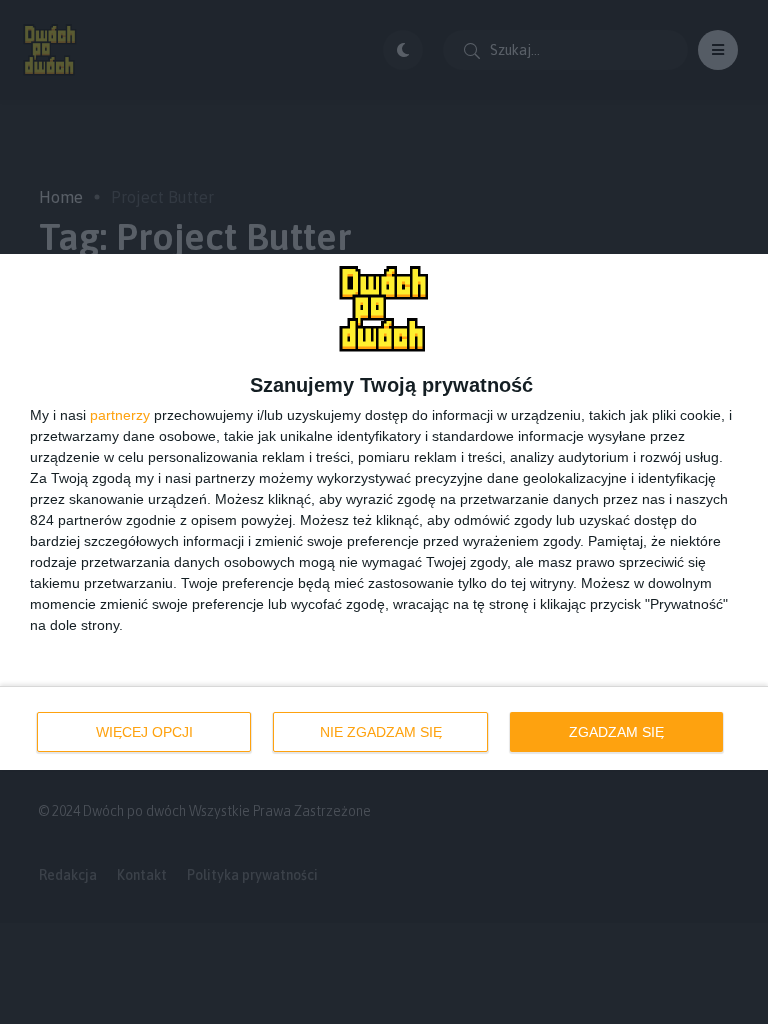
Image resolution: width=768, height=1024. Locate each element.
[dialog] (384, 512)
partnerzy (120, 415)
